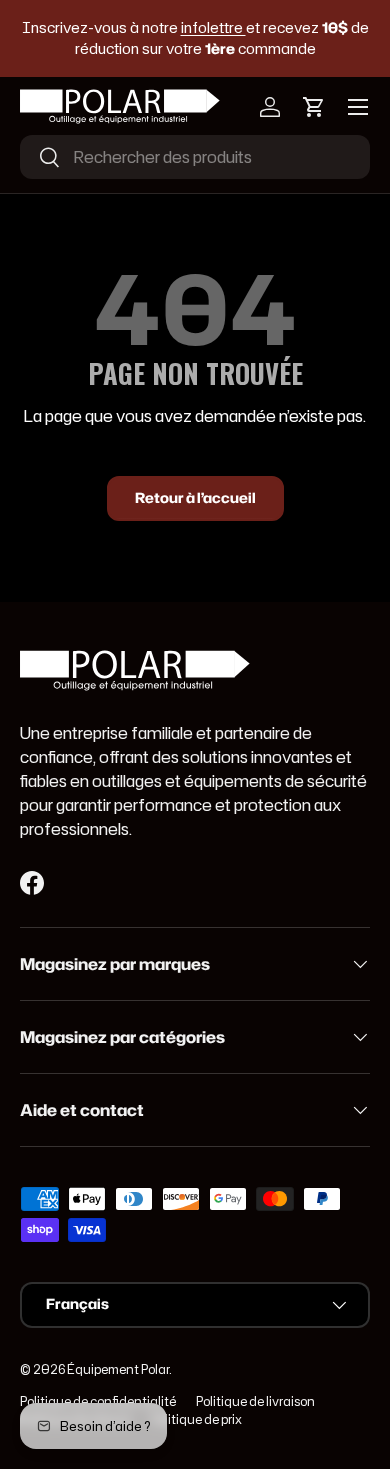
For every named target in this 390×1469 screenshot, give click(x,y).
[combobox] (195, 157)
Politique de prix (196, 1419)
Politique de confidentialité (98, 1401)
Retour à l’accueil (195, 498)
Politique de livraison (255, 1401)
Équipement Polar (118, 1369)
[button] (314, 107)
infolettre (213, 27)
